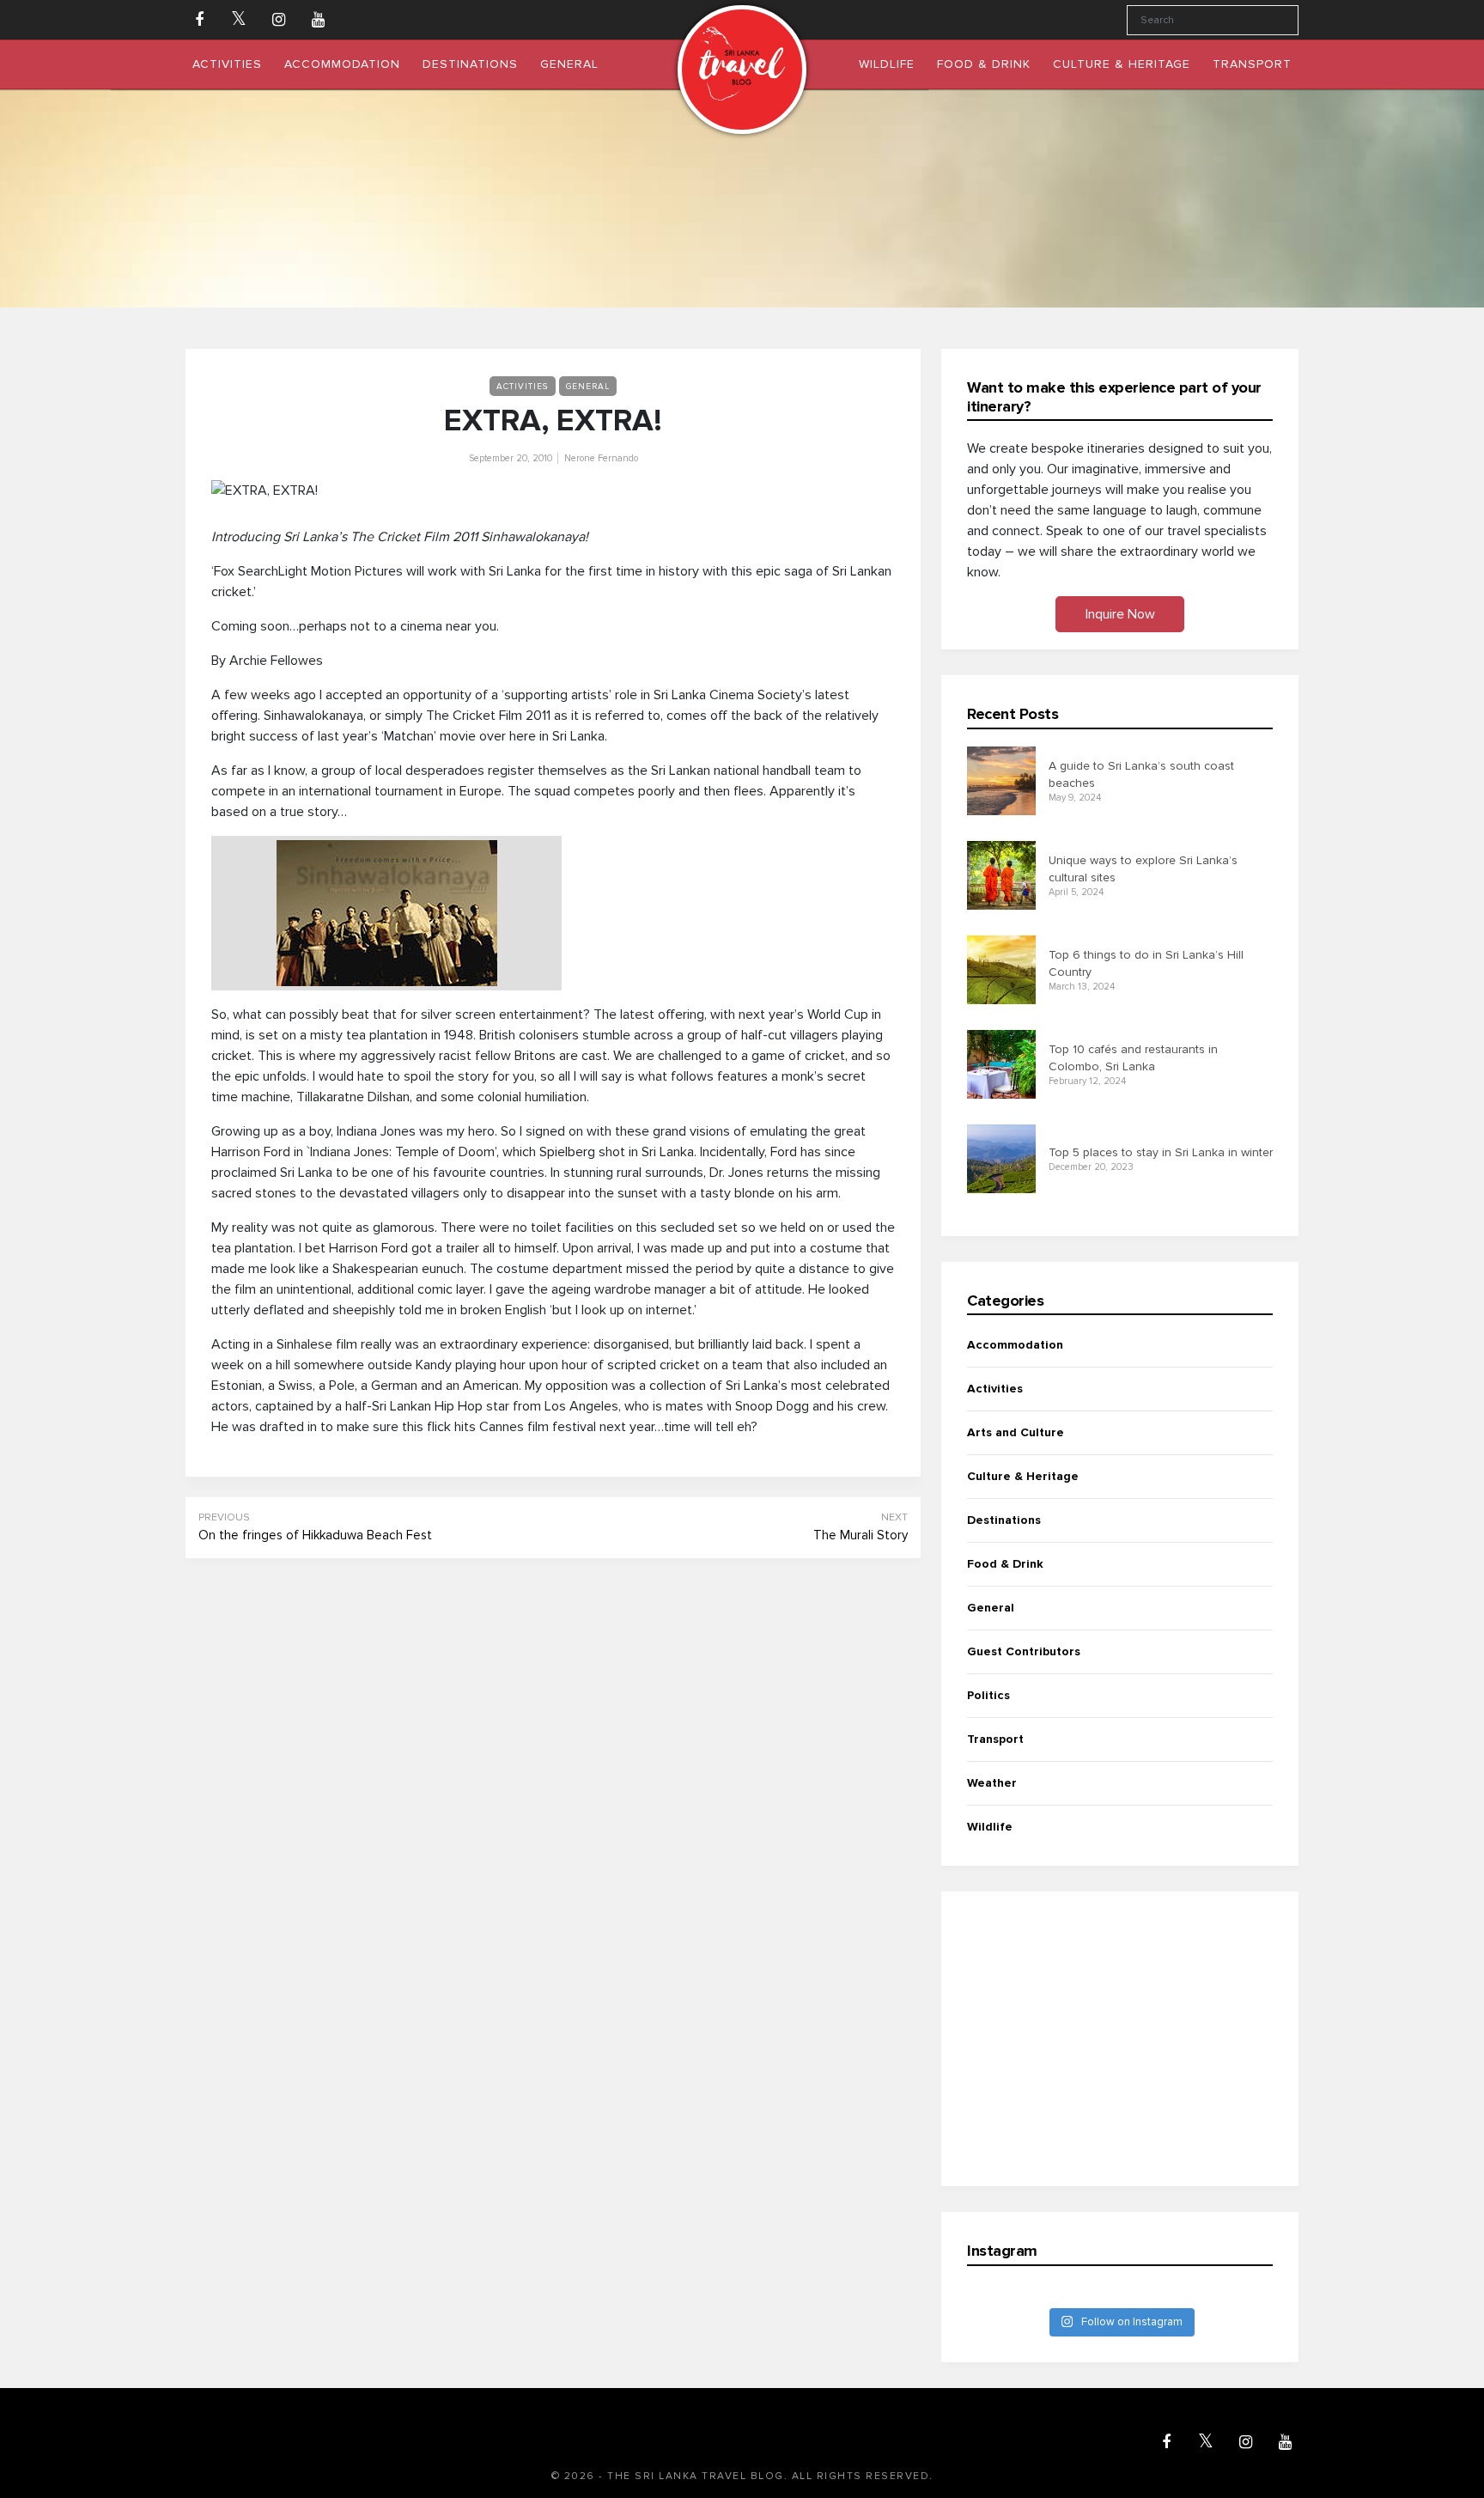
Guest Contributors (1024, 1651)
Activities (523, 387)
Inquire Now (1120, 614)
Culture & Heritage (1023, 1476)
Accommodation (1015, 1345)
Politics (988, 1695)
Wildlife (990, 1827)
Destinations (1004, 1520)
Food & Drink (1005, 1564)
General (588, 387)
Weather (992, 1783)
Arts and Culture (1016, 1432)
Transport (995, 1739)
